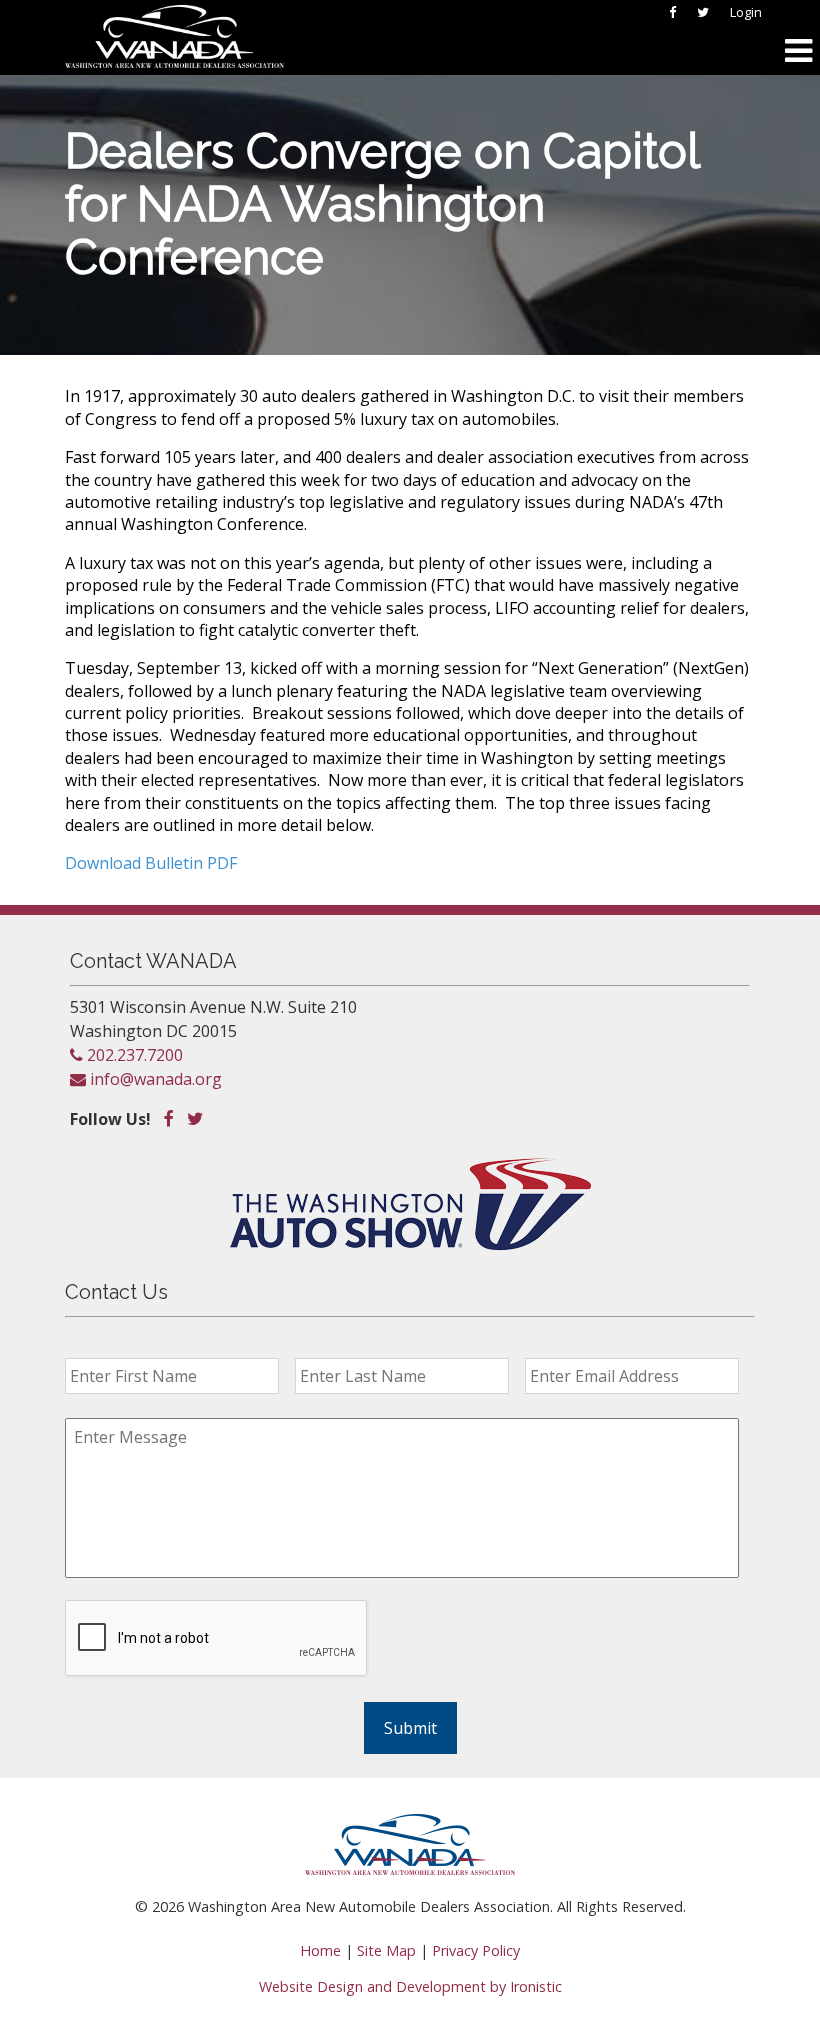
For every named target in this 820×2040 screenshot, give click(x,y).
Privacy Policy (476, 1950)
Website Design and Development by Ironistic (410, 1986)
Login (746, 12)
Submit (410, 1728)
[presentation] (217, 1639)
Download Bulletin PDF (151, 863)
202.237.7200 (133, 1055)
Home (320, 1950)
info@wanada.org (154, 1079)
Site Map (386, 1950)
